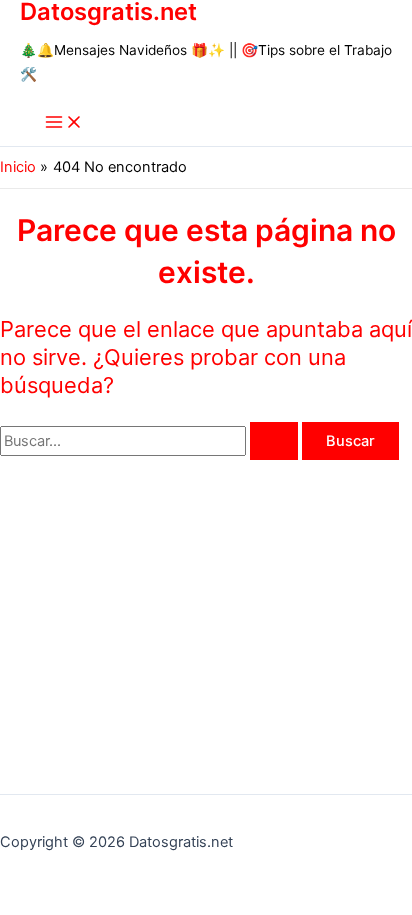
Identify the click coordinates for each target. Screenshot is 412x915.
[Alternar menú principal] (64, 123)
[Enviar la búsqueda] (274, 441)
